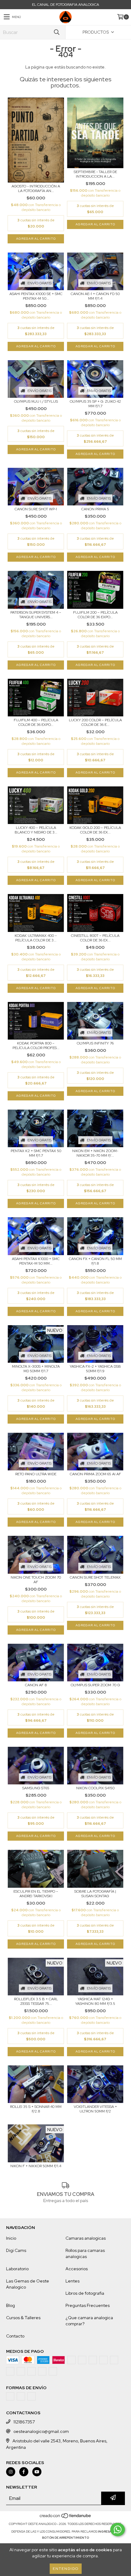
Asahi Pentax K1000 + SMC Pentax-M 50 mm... (36, 1261)
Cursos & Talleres (23, 2318)
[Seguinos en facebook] (24, 2472)
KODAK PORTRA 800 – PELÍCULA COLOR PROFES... (36, 1046)
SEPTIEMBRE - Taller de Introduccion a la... (95, 174)
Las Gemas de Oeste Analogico (28, 2284)
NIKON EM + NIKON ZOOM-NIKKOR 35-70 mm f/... (95, 1153)
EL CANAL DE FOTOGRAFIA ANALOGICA (65, 5)
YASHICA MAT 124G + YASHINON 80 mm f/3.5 (95, 2001)
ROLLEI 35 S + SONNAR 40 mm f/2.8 (36, 2109)
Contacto (15, 2336)
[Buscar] (56, 32)
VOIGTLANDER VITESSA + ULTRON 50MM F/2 (95, 2109)
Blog (11, 2305)
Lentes (73, 2281)
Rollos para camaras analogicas (85, 2253)
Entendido (66, 2569)
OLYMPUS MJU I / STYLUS (36, 402)
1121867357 (24, 2422)
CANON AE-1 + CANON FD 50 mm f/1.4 (95, 296)
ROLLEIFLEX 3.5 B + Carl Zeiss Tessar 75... (36, 2001)
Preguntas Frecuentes (88, 2305)
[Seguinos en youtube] (37, 2472)
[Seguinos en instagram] (11, 2472)
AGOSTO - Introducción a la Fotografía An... (36, 189)
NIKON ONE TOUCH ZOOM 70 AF (36, 1580)
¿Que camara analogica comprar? (89, 2321)
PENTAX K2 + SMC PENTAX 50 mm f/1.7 (36, 1153)
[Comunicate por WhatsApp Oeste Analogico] (118, 2530)
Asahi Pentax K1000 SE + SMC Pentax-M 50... (36, 296)
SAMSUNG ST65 (36, 1788)
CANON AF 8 (36, 1685)
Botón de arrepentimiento (65, 2538)
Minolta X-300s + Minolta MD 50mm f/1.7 (36, 1369)
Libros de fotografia (85, 2293)
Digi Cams (16, 2250)
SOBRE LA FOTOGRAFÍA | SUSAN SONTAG (95, 1894)
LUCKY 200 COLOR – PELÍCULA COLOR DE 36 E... (95, 723)
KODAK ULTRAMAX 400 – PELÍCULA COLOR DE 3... (36, 938)
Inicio (11, 2238)
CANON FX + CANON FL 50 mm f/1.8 (95, 1261)
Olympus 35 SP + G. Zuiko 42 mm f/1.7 (95, 404)
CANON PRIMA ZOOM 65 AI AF (95, 1474)
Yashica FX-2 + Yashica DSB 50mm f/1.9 (95, 1369)
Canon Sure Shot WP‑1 (36, 509)
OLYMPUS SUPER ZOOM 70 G (95, 1685)
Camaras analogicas (86, 2238)
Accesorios (77, 2269)
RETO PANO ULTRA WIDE (36, 1474)
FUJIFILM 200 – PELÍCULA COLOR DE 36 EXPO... (95, 615)
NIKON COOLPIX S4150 (95, 1788)
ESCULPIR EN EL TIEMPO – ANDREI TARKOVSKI (36, 1894)
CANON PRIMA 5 (95, 509)
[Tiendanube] (66, 2518)
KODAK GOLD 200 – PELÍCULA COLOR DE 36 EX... (95, 830)
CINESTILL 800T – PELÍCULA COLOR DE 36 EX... (95, 938)
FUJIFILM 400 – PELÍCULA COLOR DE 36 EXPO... (36, 723)
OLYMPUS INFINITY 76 (95, 1043)
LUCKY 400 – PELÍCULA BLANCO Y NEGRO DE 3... (36, 830)
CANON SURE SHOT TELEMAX (95, 1578)
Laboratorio (17, 2269)
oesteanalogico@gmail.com (41, 2431)
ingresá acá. (109, 2532)
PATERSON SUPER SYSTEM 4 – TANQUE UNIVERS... (36, 615)
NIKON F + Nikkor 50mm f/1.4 (36, 2166)
